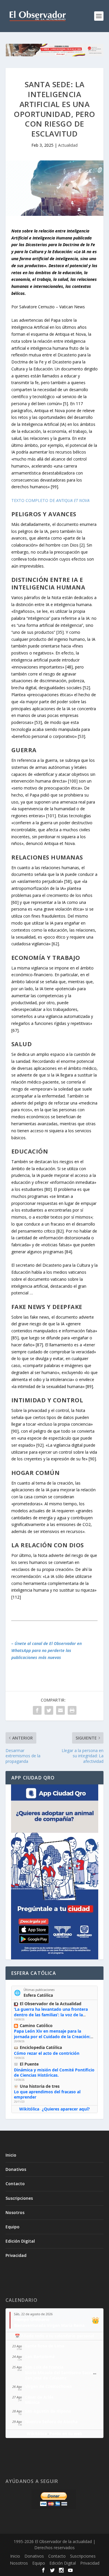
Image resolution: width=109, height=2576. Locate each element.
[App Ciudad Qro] (55, 1872)
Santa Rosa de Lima (45, 2346)
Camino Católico (36, 2025)
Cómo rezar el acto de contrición (47, 2053)
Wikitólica (29, 2109)
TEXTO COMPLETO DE (50, 500)
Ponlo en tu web (66, 2434)
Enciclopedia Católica (41, 2047)
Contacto (15, 2184)
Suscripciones (19, 2198)
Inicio (11, 2155)
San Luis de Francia (44, 2367)
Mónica (32, 2402)
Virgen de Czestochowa (48, 2386)
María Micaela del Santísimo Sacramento (66, 2373)
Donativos (16, 2169)
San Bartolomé (40, 2357)
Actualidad (68, 145)
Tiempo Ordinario (32, 2319)
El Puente (29, 2064)
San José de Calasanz (46, 2378)
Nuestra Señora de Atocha (51, 2422)
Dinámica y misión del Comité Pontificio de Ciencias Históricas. (54, 2072)
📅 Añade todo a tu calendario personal (54, 2336)
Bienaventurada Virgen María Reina (49, 2325)
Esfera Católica (38, 1995)
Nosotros (15, 2212)
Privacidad (16, 2255)
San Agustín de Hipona (48, 2411)
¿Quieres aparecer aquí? (66, 2109)
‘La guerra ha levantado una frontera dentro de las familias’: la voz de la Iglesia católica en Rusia (51, 2014)
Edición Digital (20, 2241)
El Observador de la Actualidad (51, 2004)
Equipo (12, 2227)
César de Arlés (39, 2397)
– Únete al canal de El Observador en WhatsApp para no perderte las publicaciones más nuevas (47, 1650)
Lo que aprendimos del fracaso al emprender (47, 2094)
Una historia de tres (40, 2086)
